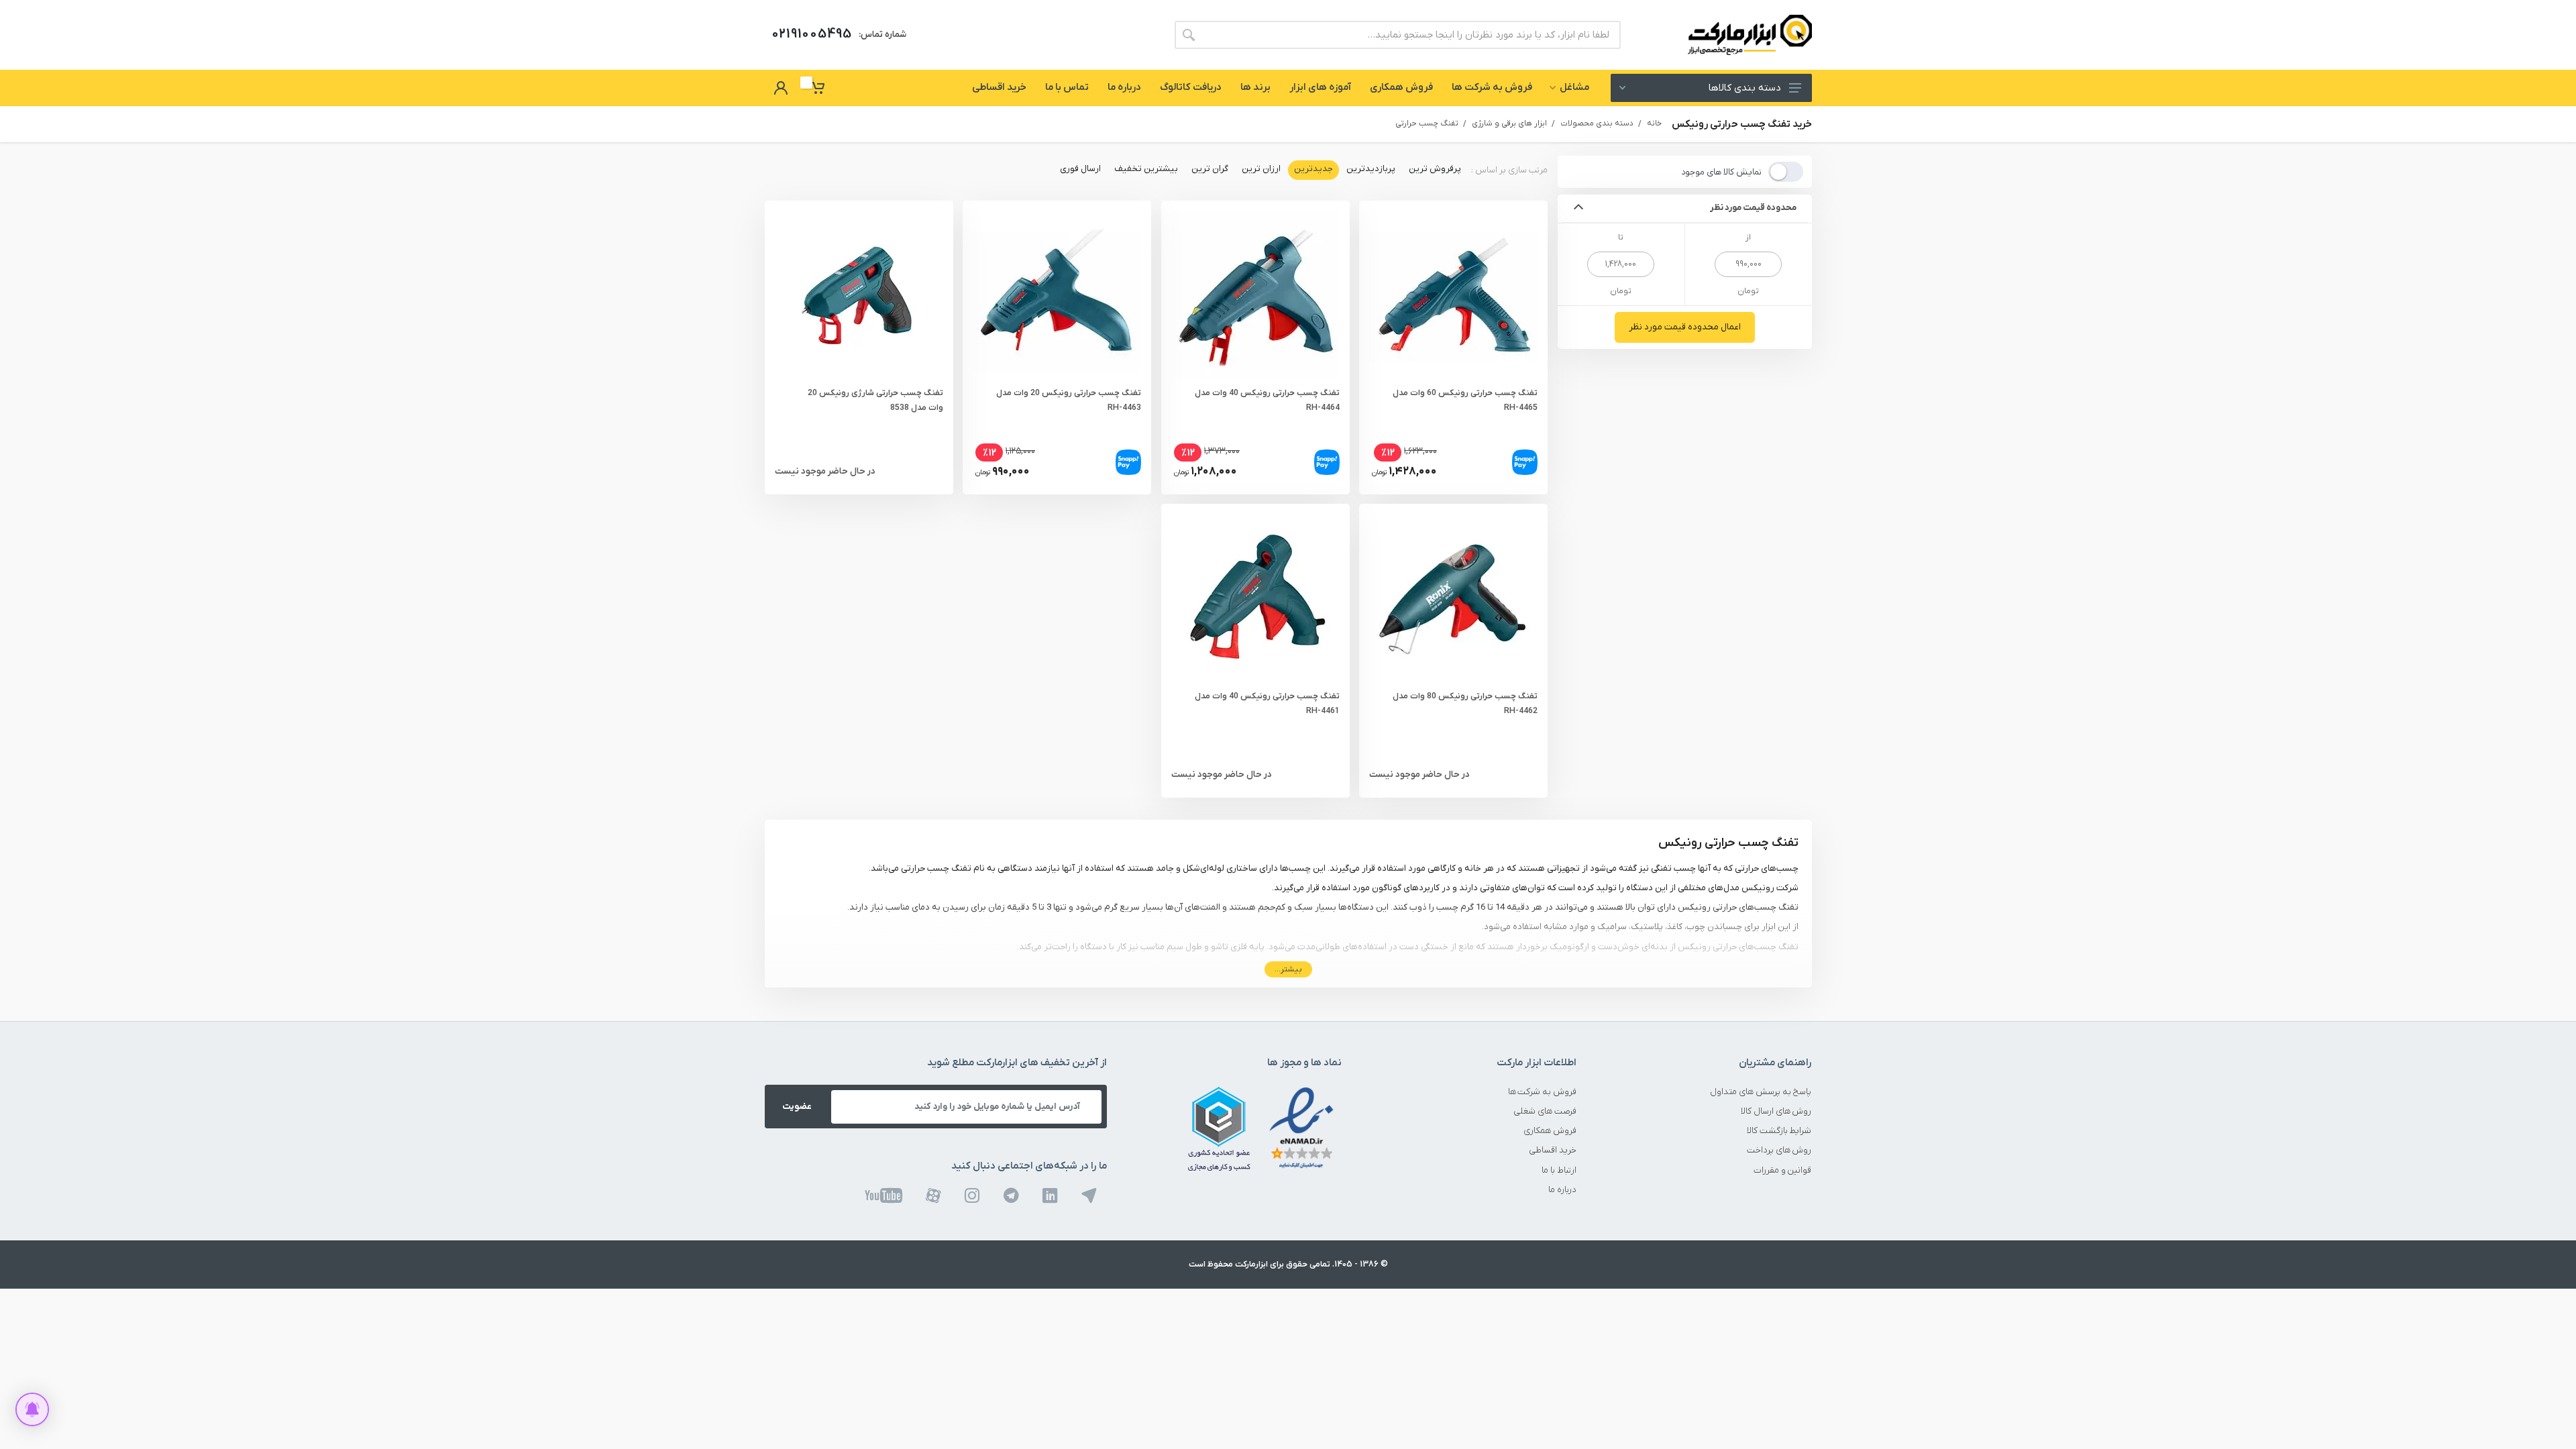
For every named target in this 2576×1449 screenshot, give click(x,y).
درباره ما (1562, 1190)
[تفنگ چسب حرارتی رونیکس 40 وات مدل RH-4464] (1255, 294)
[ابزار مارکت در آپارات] (933, 1195)
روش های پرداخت (1779, 1150)
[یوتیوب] (883, 1195)
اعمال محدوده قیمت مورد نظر (1685, 327)
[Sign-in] (781, 88)
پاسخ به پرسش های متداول (1761, 1092)
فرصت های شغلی (1545, 1111)
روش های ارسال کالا (1776, 1111)
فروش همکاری (1550, 1131)
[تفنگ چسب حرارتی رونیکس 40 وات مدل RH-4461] (1255, 598)
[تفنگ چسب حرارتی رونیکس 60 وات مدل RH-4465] (1453, 294)
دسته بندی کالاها (1745, 88)
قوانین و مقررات (1783, 1170)
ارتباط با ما (1559, 1170)
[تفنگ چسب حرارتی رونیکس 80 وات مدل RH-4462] (1453, 598)
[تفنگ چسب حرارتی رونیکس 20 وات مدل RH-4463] (1057, 294)
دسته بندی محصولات (1597, 123)
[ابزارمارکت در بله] (1089, 1195)
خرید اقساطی (1553, 1150)
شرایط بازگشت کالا (1779, 1131)
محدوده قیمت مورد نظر (1754, 208)
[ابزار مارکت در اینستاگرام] (972, 1195)
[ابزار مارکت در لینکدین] (1050, 1195)
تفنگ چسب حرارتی (1427, 123)
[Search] (1189, 35)
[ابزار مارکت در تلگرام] (1011, 1195)
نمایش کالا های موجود (1721, 172)
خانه (1654, 123)
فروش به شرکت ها (1543, 1092)
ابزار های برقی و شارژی (1509, 123)
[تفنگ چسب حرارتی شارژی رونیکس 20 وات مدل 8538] (859, 294)
